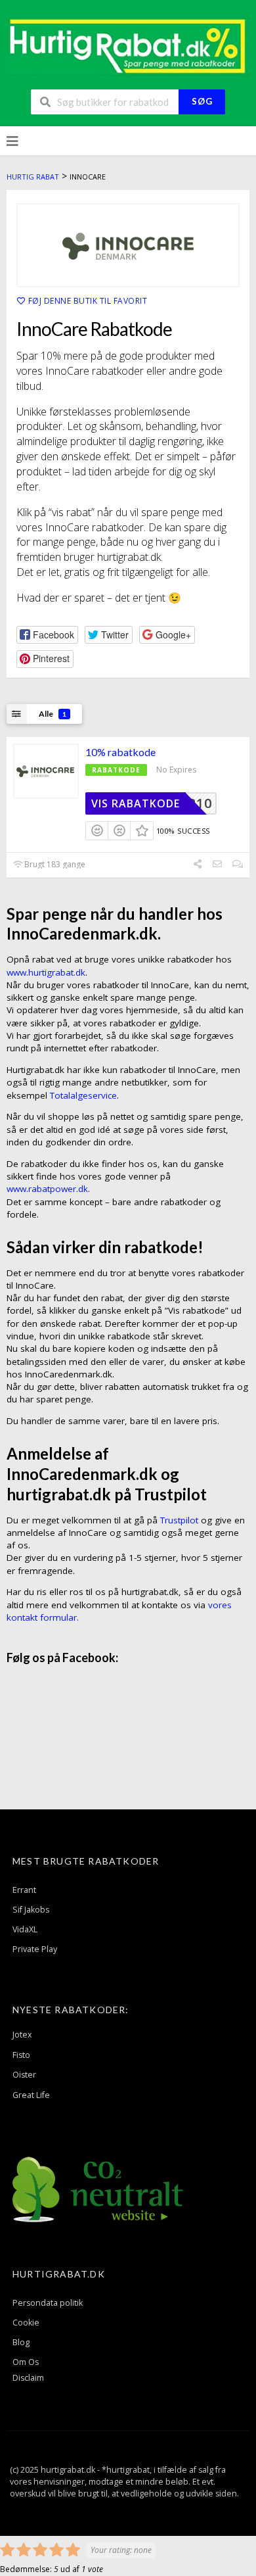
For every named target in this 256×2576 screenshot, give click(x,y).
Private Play (35, 1949)
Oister (24, 2075)
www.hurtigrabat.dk (46, 972)
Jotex (22, 2035)
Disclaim (28, 2378)
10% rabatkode (120, 752)
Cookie (26, 2323)
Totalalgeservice (83, 1095)
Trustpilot (179, 1520)
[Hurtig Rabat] (128, 45)
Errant (24, 1890)
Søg (202, 101)
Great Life (31, 2095)
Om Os (26, 2362)
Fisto (21, 2055)
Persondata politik (48, 2303)
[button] (47, 635)
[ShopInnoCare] (128, 245)
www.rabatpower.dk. (48, 1189)
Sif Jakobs (31, 1910)
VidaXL (25, 1929)
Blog (21, 2342)
